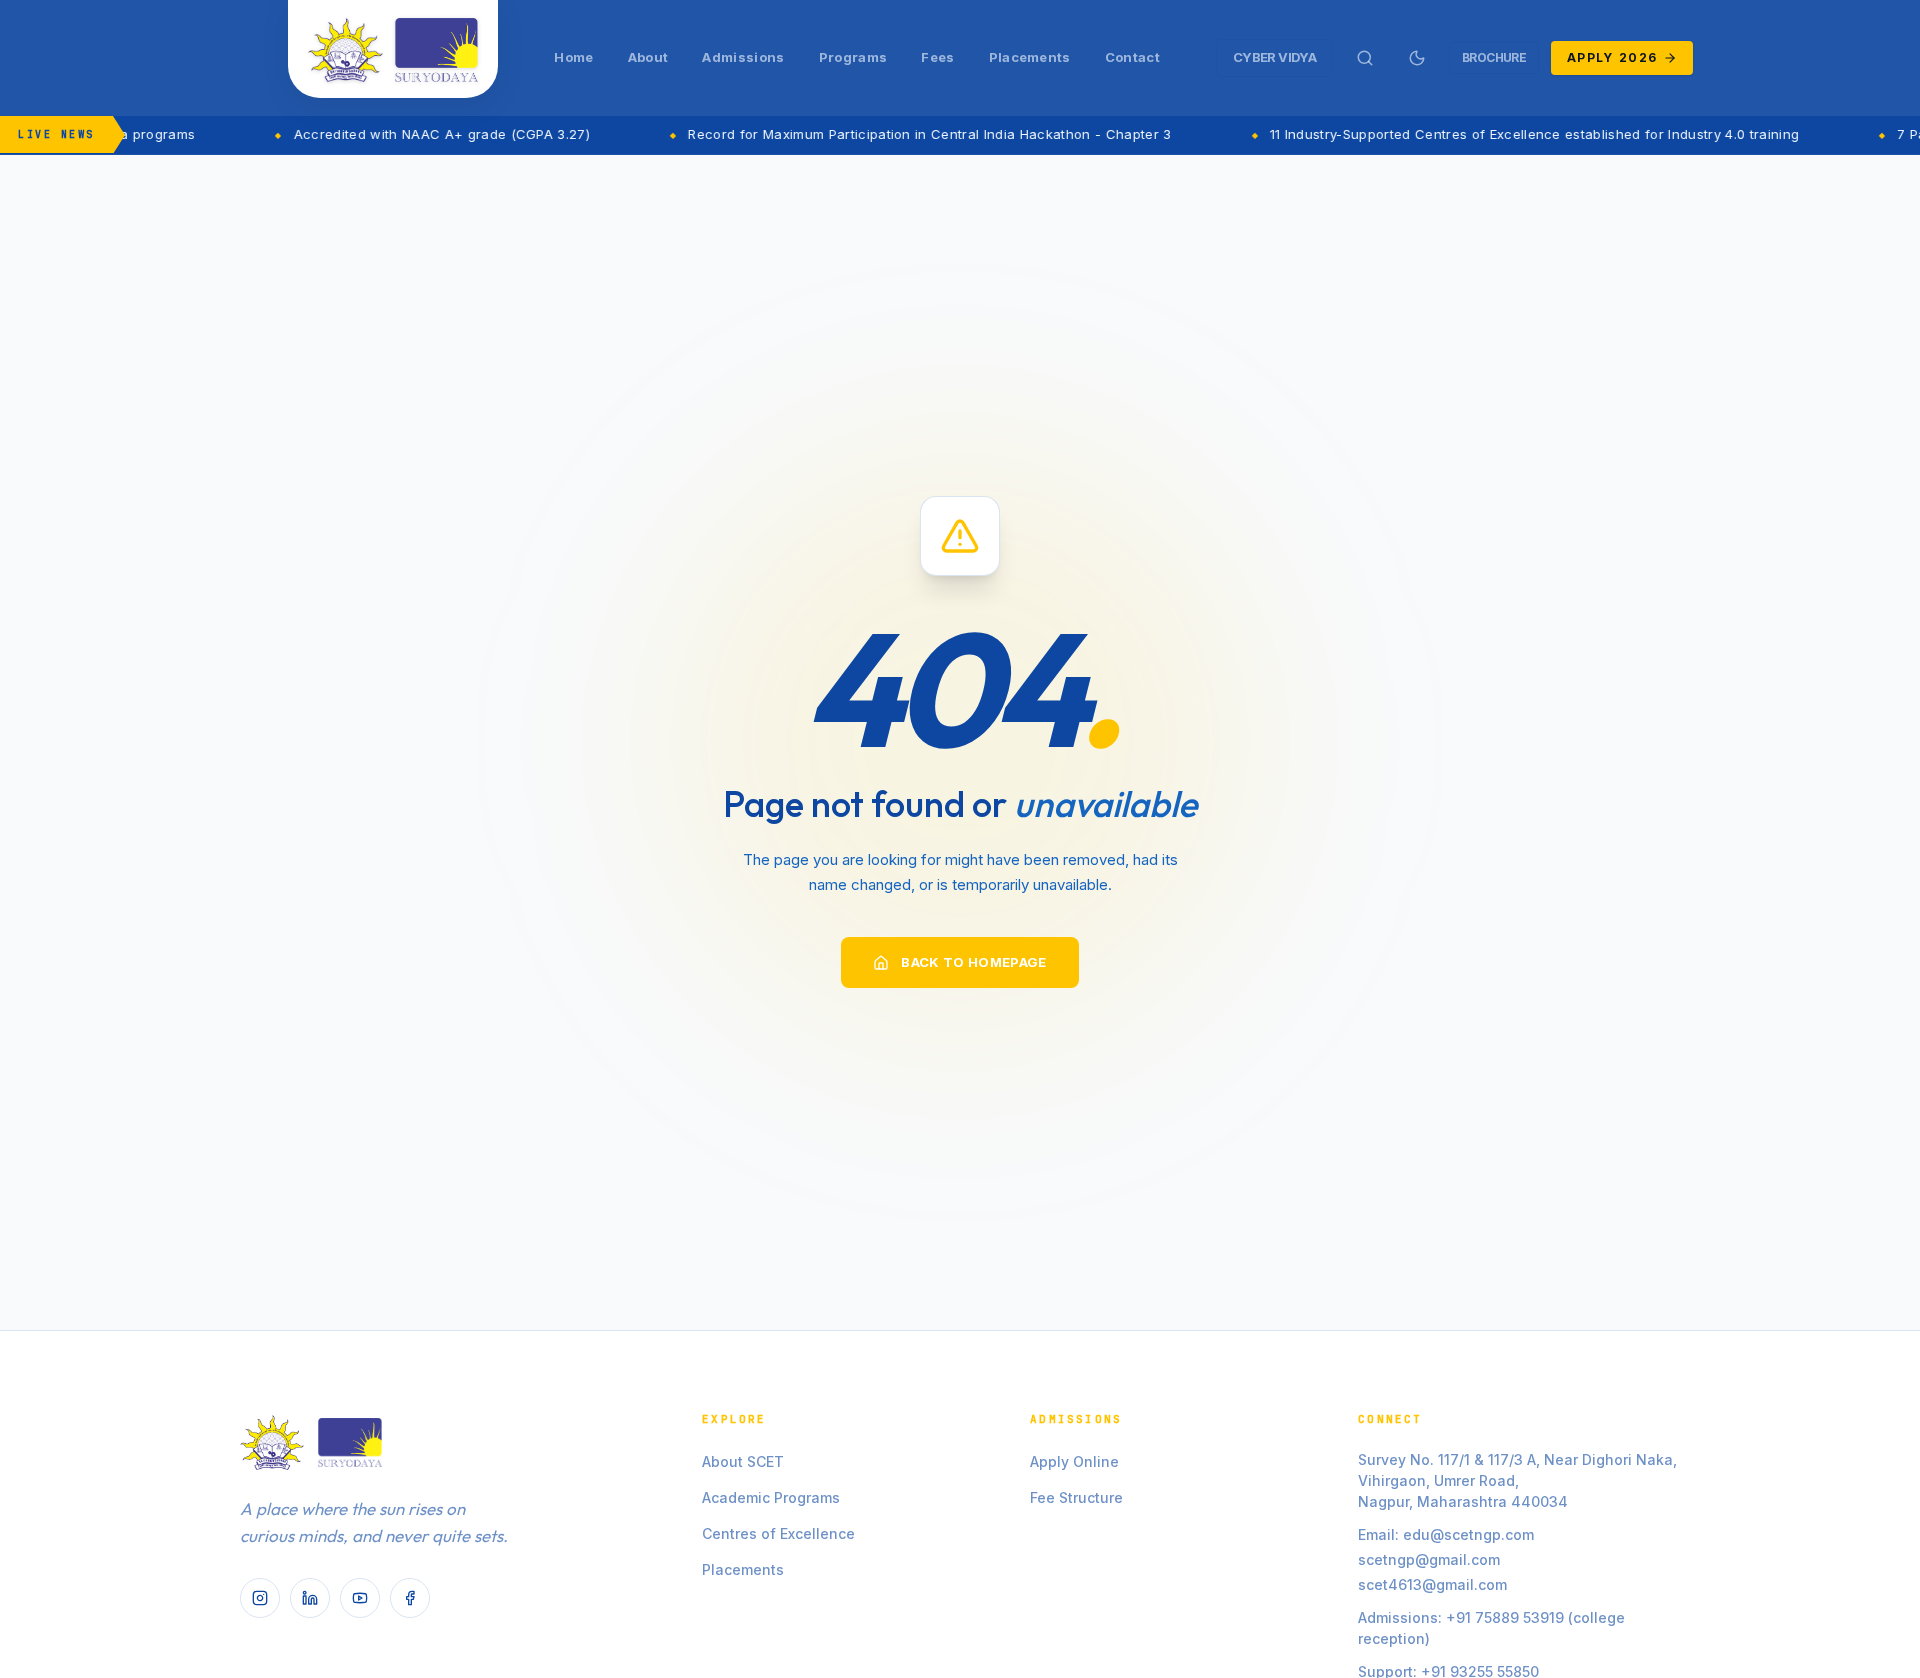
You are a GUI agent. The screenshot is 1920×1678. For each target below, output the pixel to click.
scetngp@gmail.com (1429, 1559)
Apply (1612, 57)
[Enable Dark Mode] (1417, 58)
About (648, 57)
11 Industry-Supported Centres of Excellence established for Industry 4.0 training (1500, 134)
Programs (853, 57)
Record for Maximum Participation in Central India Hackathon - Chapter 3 (895, 134)
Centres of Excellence (778, 1533)
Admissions (743, 57)
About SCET (743, 1461)
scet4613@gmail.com (1432, 1584)
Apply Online (1074, 1461)
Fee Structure (1076, 1497)
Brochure (1494, 57)
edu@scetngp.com (1468, 1534)
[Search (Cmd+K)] (1365, 58)
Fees (937, 57)
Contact (1132, 57)
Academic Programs (771, 1497)
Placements (1030, 57)
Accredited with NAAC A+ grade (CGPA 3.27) (407, 134)
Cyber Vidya (1274, 57)
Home (573, 57)
